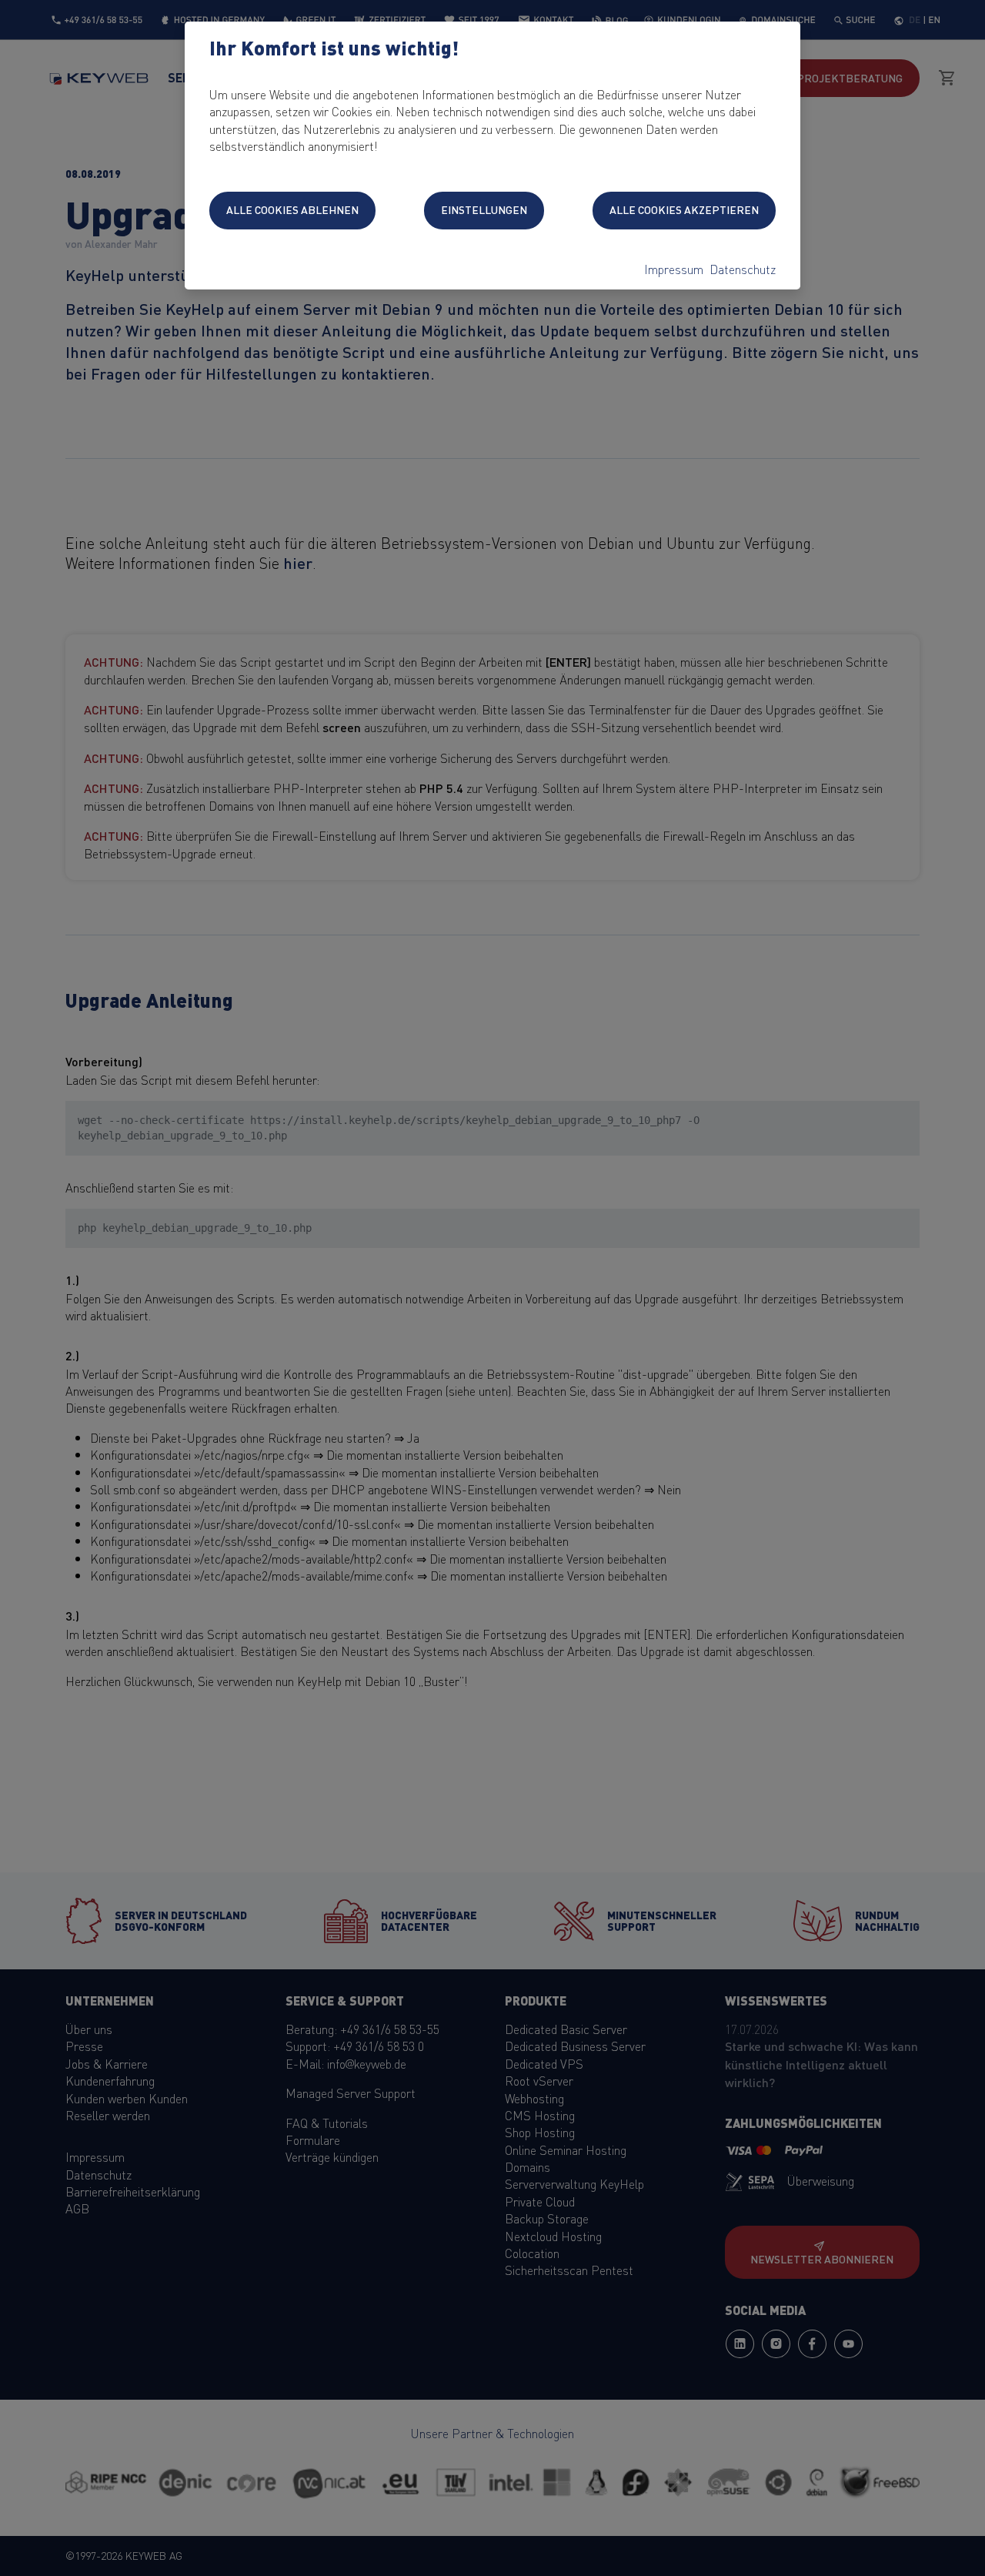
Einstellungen (484, 209)
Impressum (674, 269)
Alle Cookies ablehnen (292, 209)
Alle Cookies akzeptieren (684, 209)
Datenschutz (743, 269)
